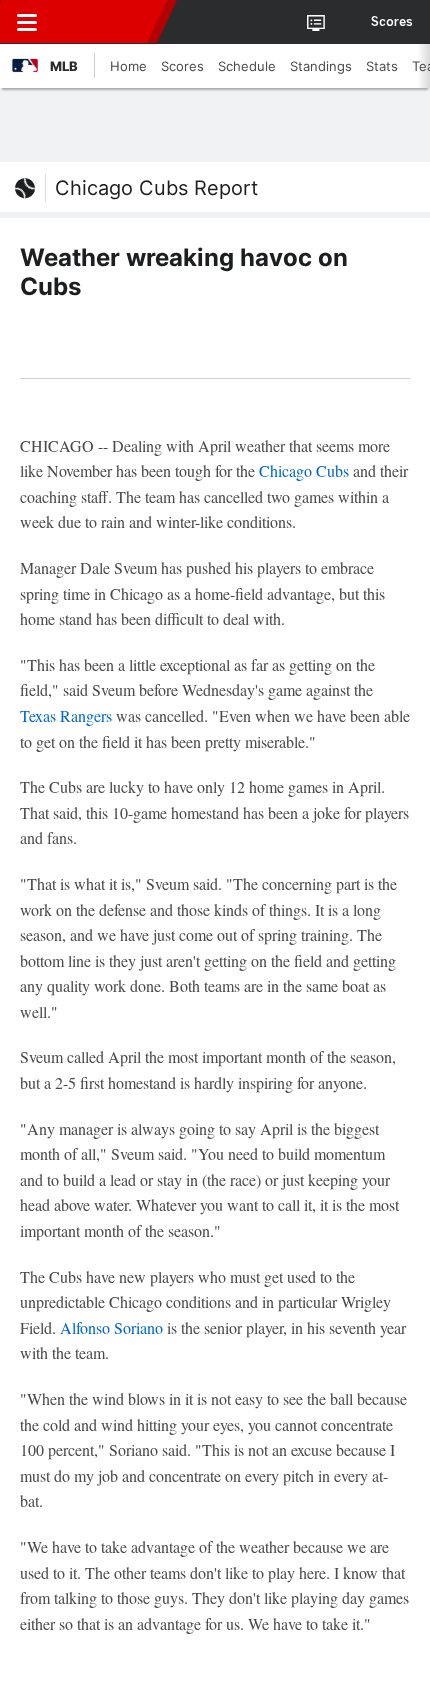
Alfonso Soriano (111, 1327)
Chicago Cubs (304, 470)
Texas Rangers (66, 715)
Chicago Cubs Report (156, 188)
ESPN (107, 22)
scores (392, 22)
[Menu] (27, 22)
